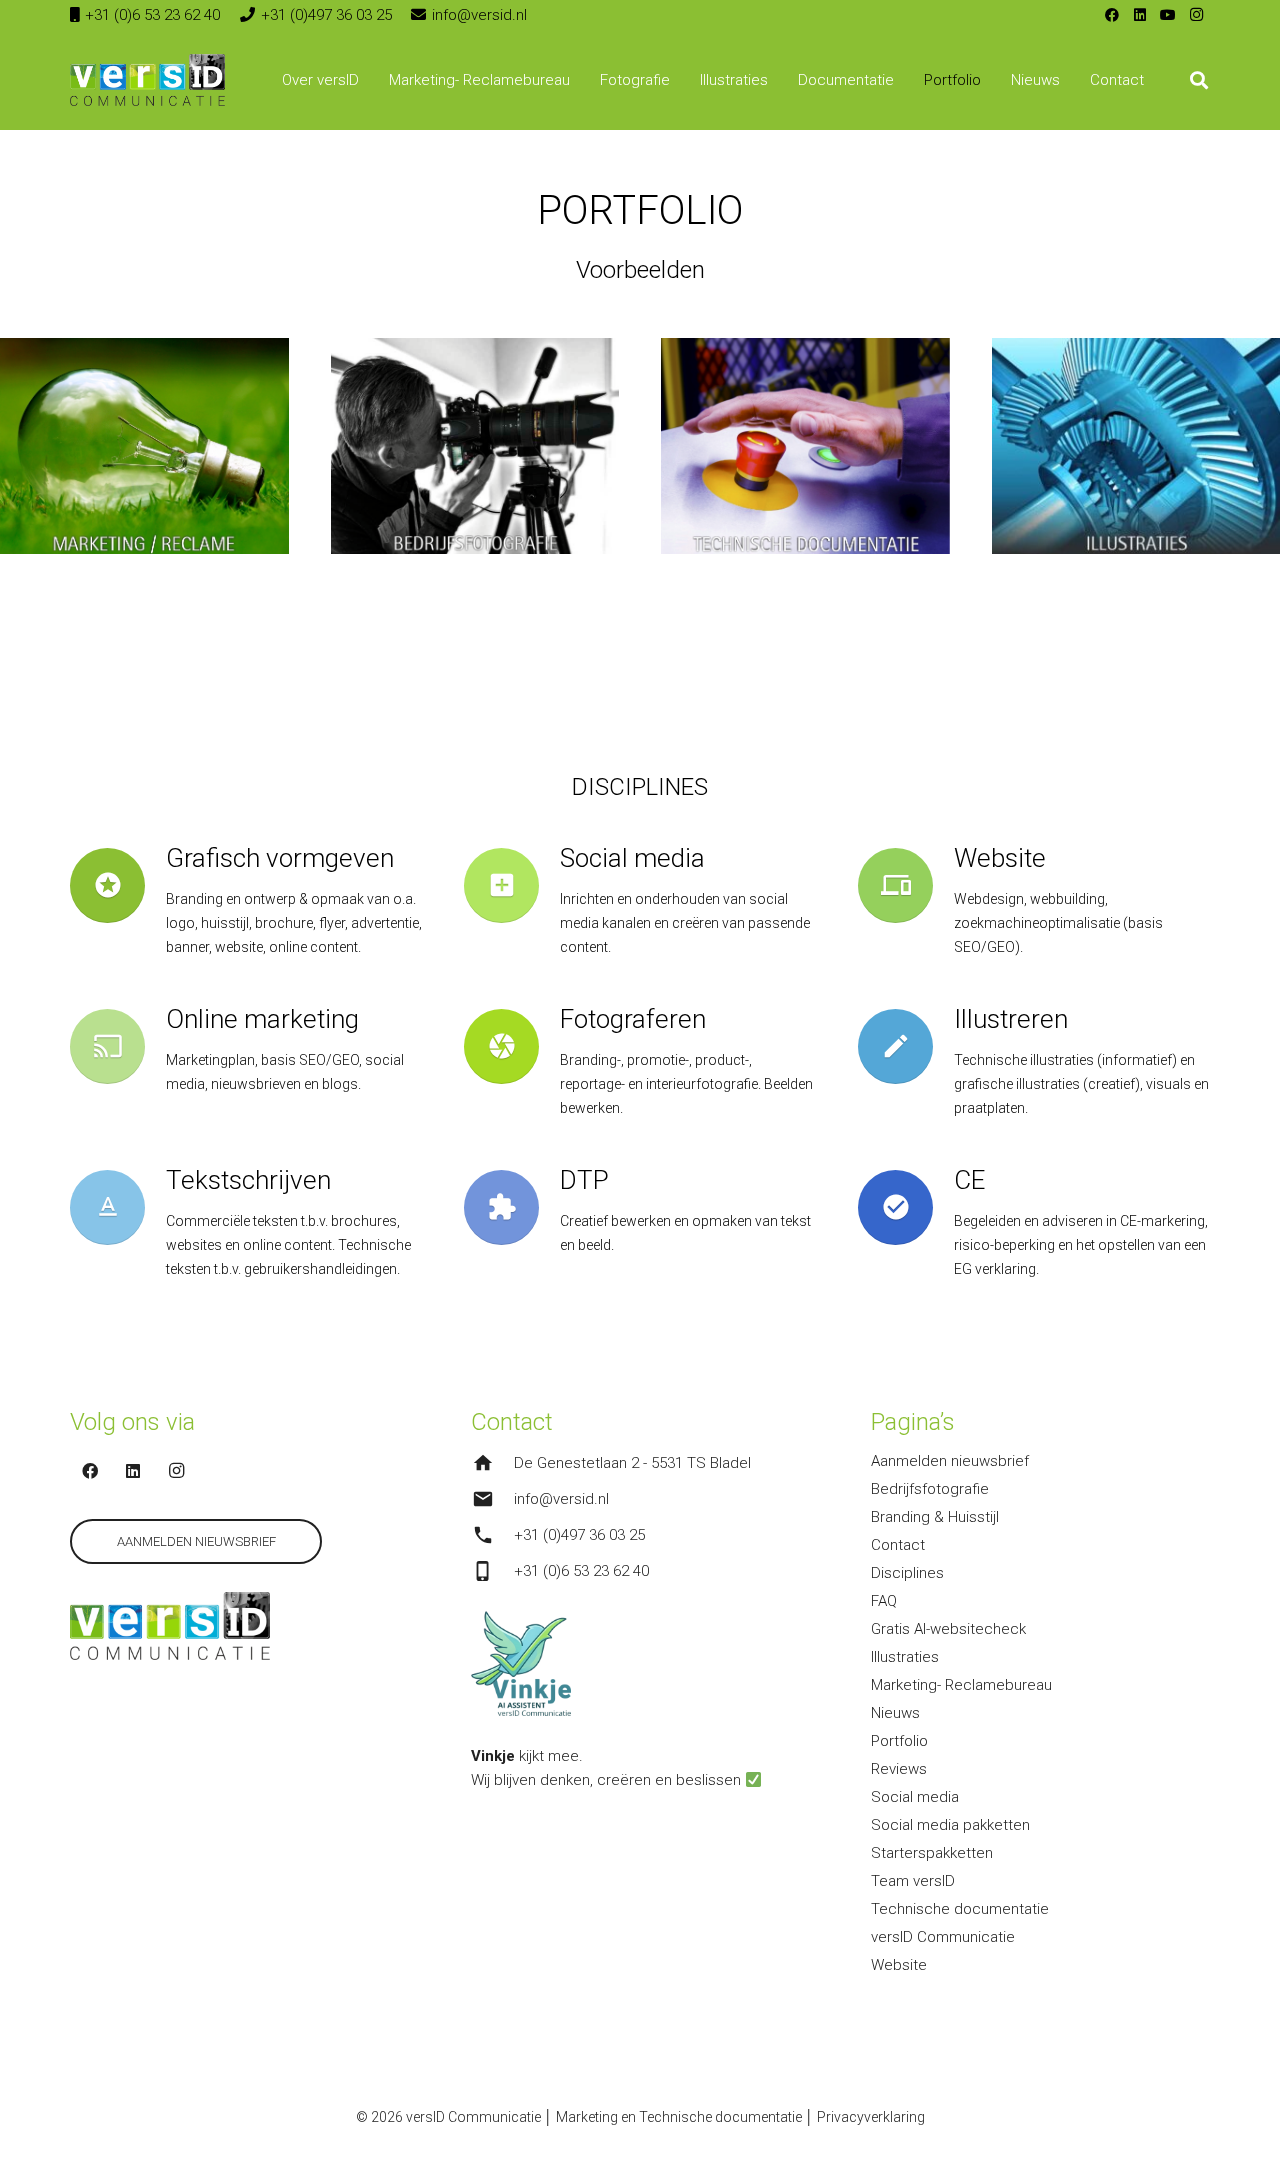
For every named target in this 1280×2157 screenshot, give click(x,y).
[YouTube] (1168, 15)
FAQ (884, 1601)
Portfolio (899, 1741)
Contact (898, 1545)
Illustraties (905, 1657)
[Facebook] (1112, 15)
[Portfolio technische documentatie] (805, 446)
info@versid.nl (561, 1499)
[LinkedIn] (1140, 15)
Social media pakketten (950, 1825)
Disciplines (907, 1573)
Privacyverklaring (871, 2117)
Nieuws (895, 1713)
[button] (371, 80)
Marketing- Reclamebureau (961, 1685)
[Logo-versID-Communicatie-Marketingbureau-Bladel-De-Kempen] (147, 80)
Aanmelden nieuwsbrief (950, 1461)
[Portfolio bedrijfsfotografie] (475, 446)
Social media (915, 1797)
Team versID (913, 1881)
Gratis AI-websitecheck (948, 1629)
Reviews (899, 1769)
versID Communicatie (943, 1937)
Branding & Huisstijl (935, 1517)
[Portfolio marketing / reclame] (144, 446)
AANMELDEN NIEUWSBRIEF (196, 1541)
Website (899, 1965)
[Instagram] (1196, 15)
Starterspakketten (932, 1853)
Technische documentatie (960, 1909)
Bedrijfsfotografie (930, 1489)
